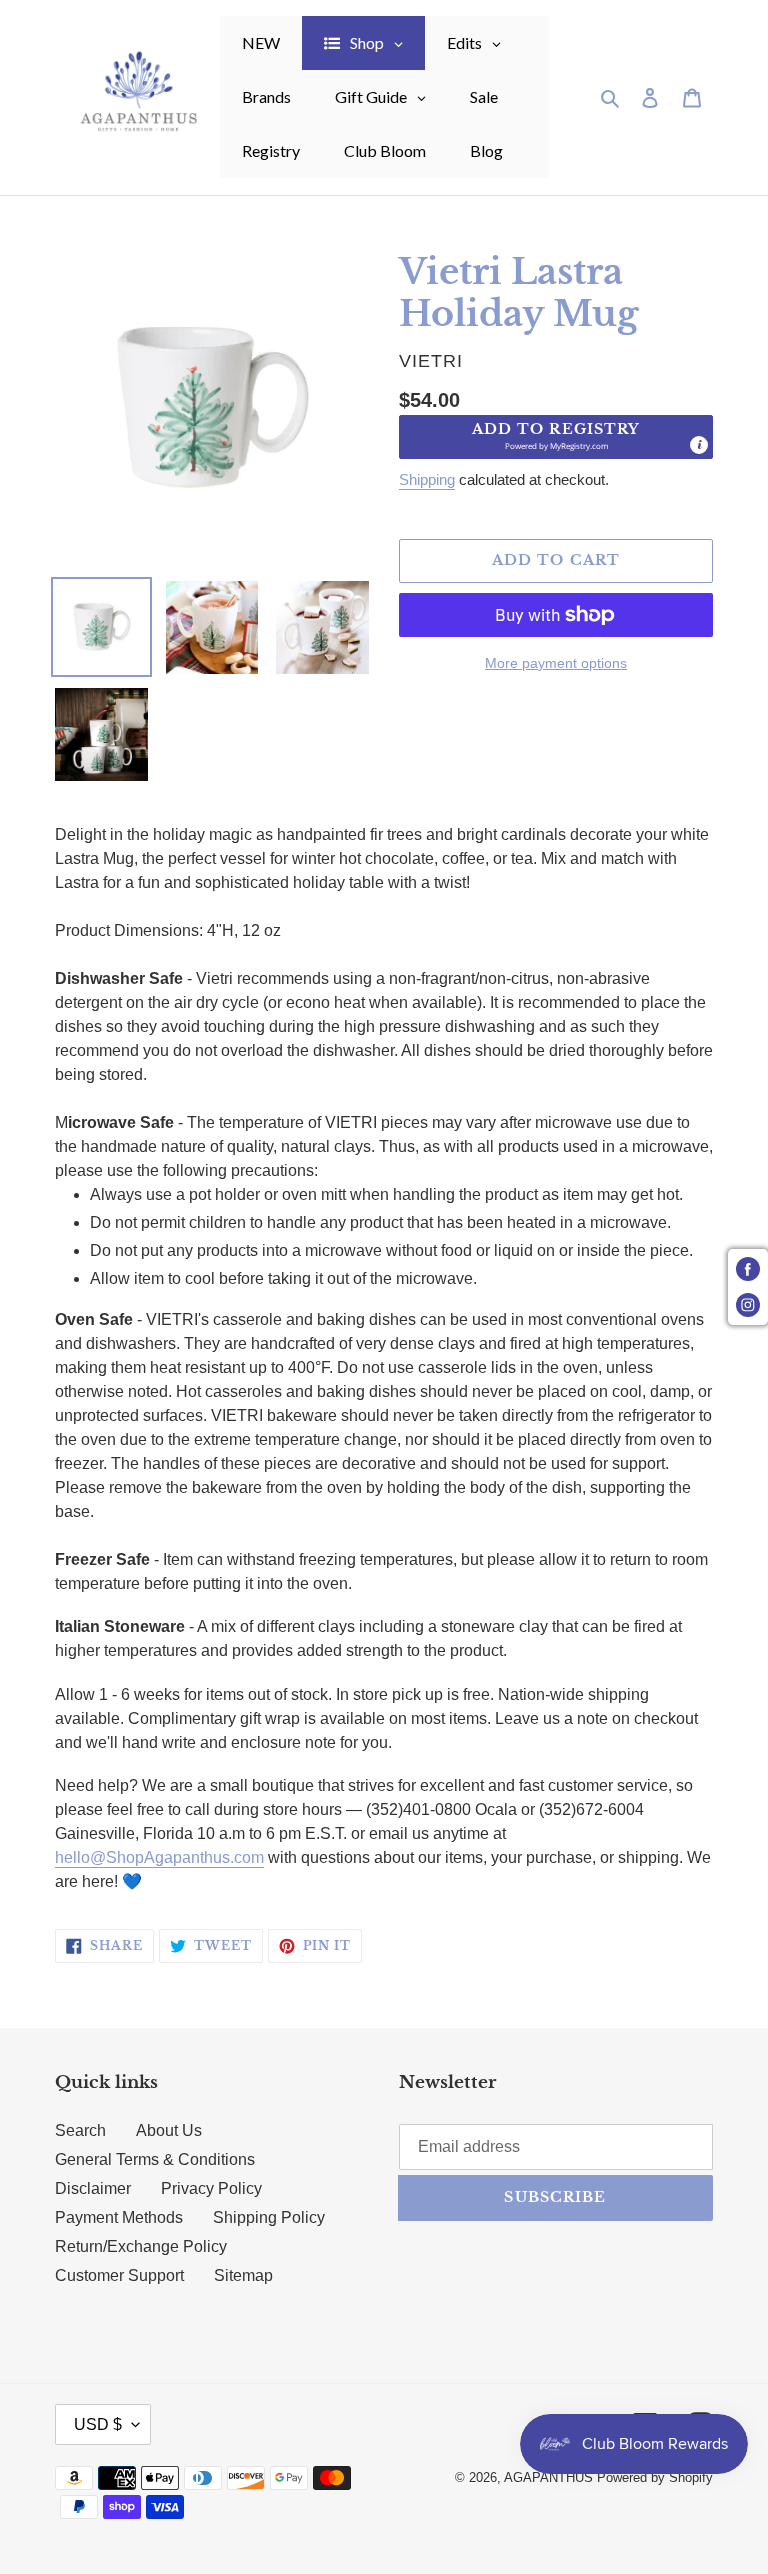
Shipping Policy (269, 2217)
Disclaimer (93, 2188)
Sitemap (243, 2275)
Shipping (427, 479)
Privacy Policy (211, 2188)
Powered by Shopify (655, 2477)
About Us (169, 2130)
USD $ (98, 2424)
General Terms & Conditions (155, 2159)
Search (80, 2130)
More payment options (556, 663)
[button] (556, 437)
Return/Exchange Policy (141, 2246)
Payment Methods (119, 2217)
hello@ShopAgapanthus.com (159, 1857)
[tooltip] (699, 445)
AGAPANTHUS (548, 2477)
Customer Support (119, 2275)
